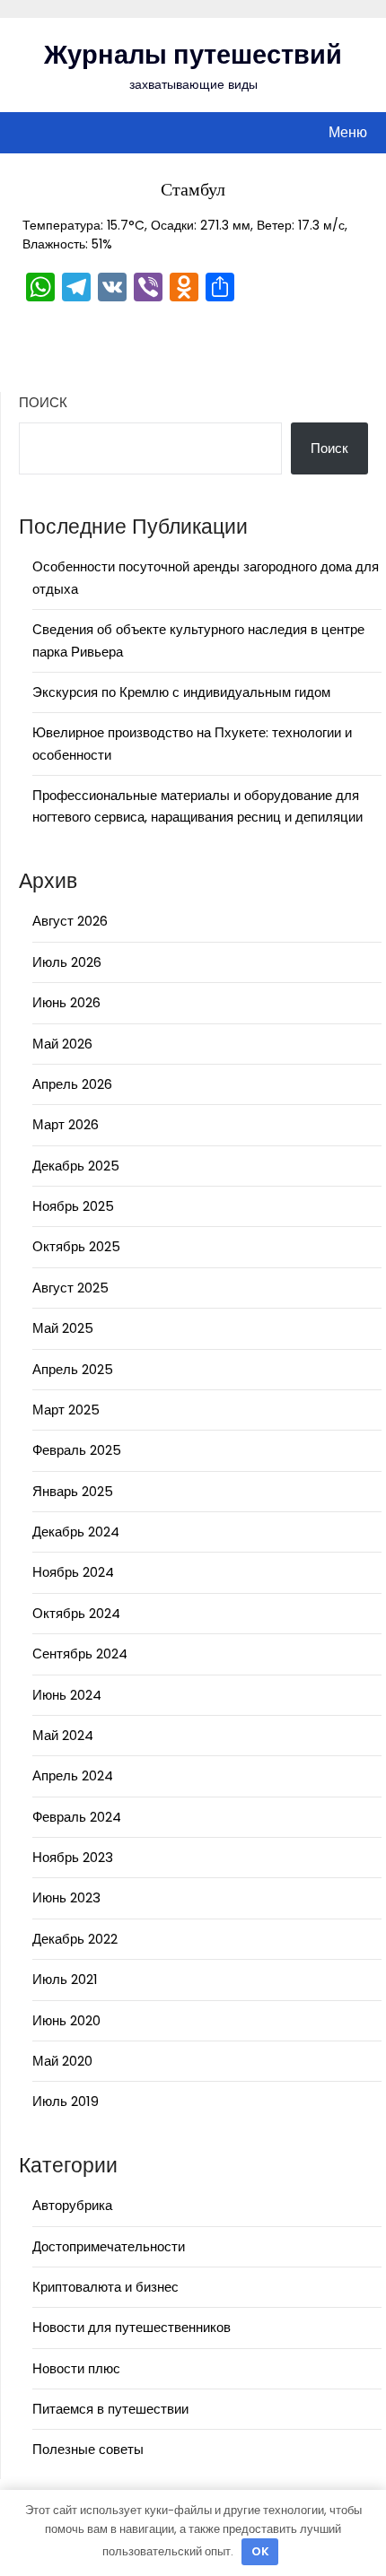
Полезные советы (88, 2449)
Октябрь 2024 (76, 1613)
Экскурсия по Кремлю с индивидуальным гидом (181, 692)
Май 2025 (63, 1328)
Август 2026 (70, 921)
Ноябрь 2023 (73, 1857)
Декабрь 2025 (76, 1166)
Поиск (43, 402)
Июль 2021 (65, 1979)
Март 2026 (66, 1124)
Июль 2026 (67, 962)
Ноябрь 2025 (73, 1206)
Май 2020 (62, 2061)
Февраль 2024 (77, 1817)
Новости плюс (76, 2368)
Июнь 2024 (67, 1695)
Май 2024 (63, 1735)
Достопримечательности (109, 2246)
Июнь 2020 (66, 2020)
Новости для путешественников (132, 2327)
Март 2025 (66, 1410)
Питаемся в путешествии (110, 2409)
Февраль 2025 (77, 1450)
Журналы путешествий (193, 55)
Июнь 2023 (66, 1897)
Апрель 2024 (73, 1775)
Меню (348, 132)
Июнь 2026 (66, 1002)
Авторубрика (72, 2205)
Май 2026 (62, 1044)
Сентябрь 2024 (80, 1654)
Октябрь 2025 (76, 1246)
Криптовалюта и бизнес (105, 2287)
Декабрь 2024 (76, 1532)
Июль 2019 (66, 2101)
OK (260, 2551)
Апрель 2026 (72, 1084)
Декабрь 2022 (75, 1939)
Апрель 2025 (73, 1369)
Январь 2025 (73, 1491)
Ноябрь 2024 (73, 1572)
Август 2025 (70, 1288)
